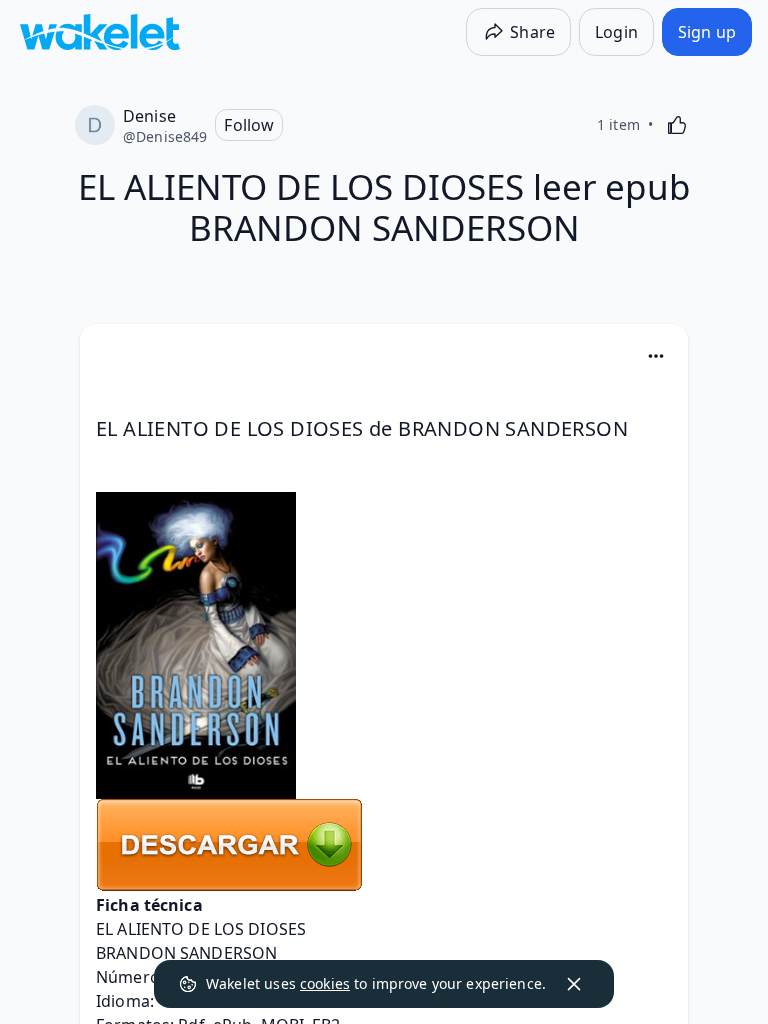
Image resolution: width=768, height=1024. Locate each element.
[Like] (677, 125)
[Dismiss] (574, 984)
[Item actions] (656, 356)
